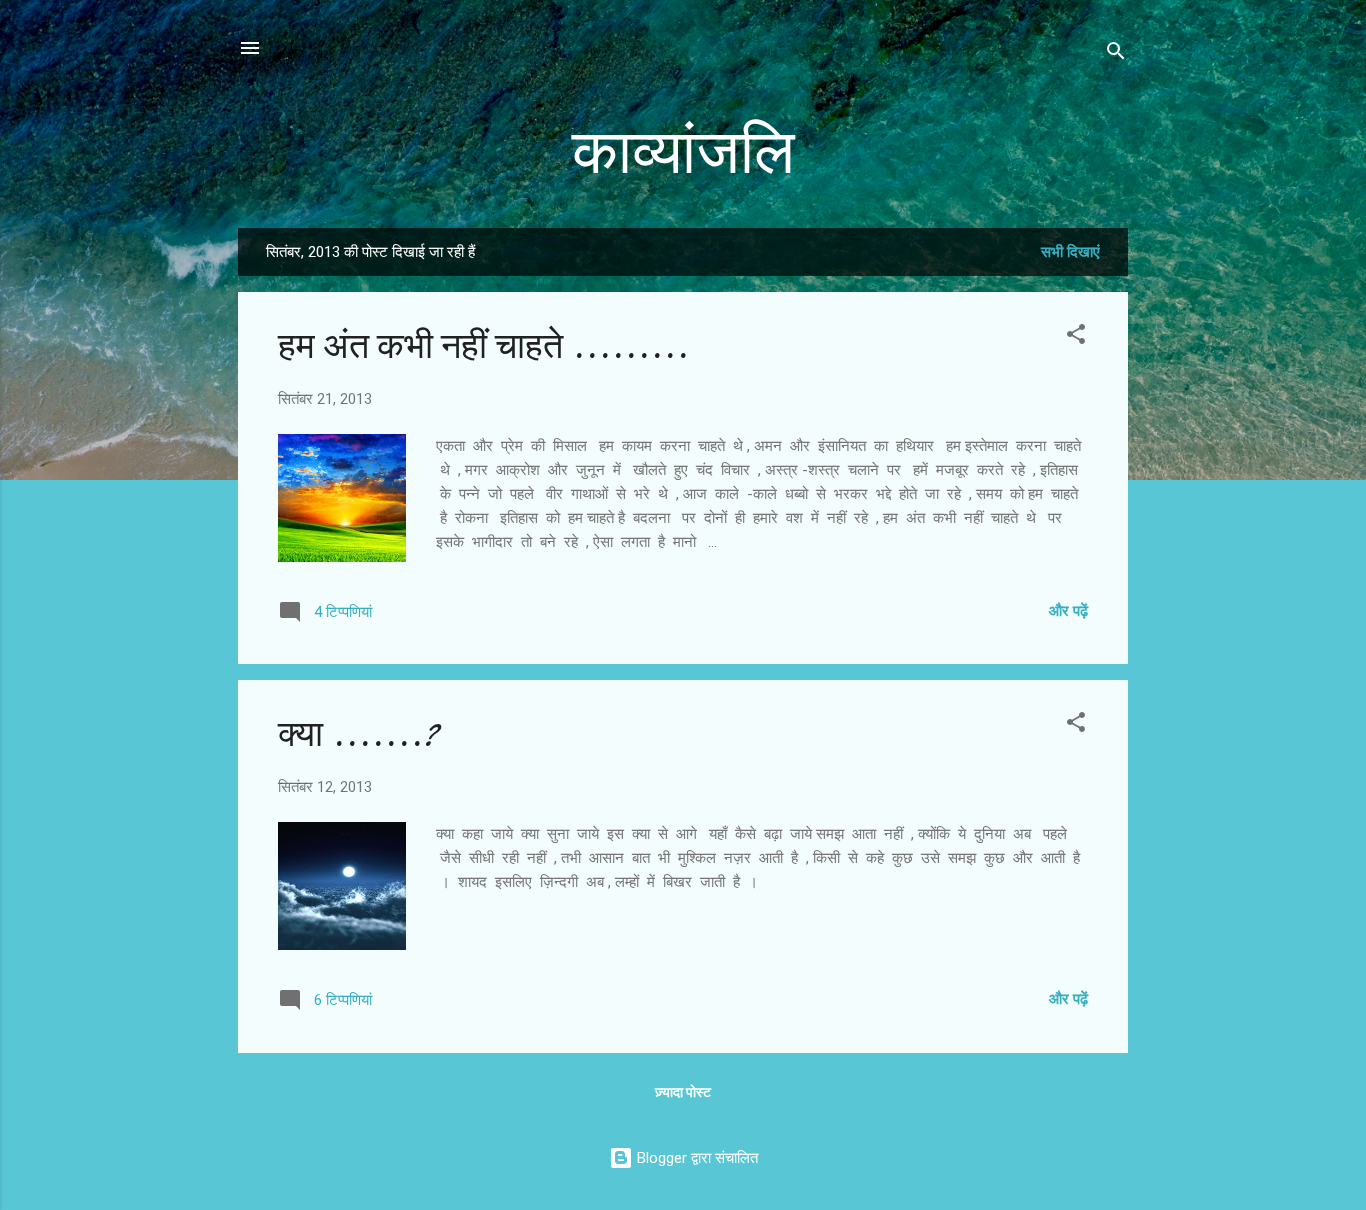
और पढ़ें (1068, 611)
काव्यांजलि (683, 153)
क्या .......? (358, 734)
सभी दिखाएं (1070, 252)
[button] (1076, 337)
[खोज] (1116, 54)
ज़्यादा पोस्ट (683, 1092)
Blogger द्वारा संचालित (695, 1158)
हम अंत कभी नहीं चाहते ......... (483, 346)
